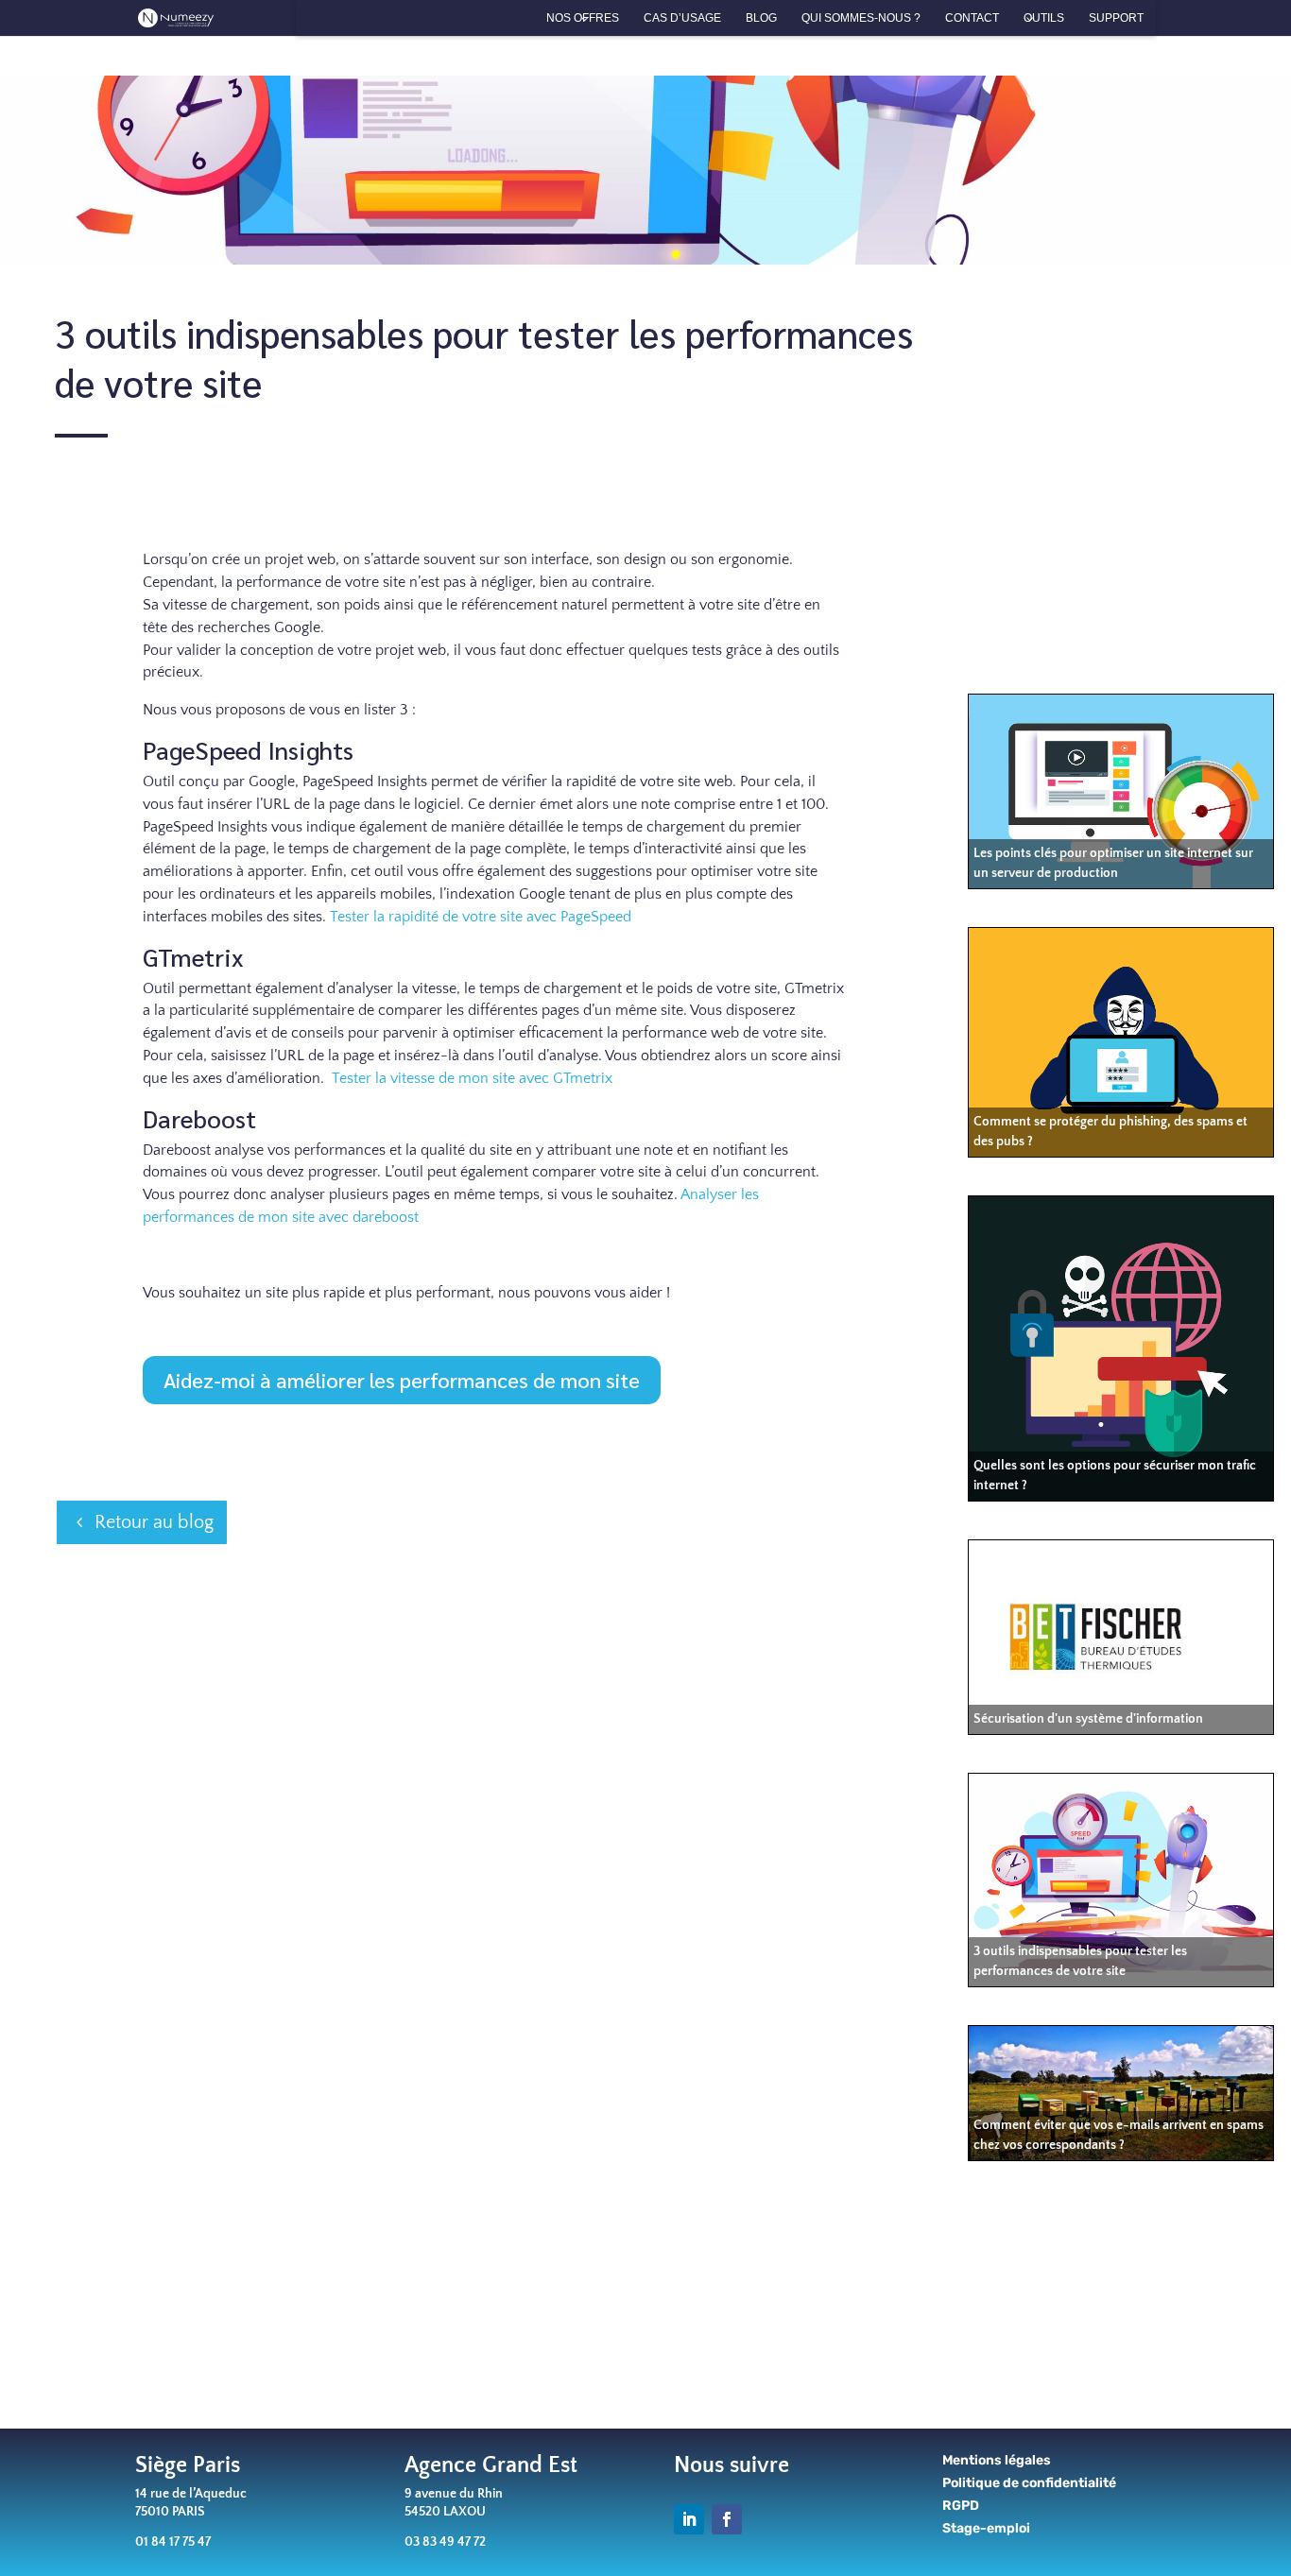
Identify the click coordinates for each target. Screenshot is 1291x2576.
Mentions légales (997, 2460)
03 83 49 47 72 (445, 2542)
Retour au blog (154, 1522)
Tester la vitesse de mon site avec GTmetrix (472, 1078)
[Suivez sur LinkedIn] (689, 2519)
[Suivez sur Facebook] (727, 2519)
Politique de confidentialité (1029, 2483)
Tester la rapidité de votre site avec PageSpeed (481, 917)
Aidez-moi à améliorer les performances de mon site (402, 1380)
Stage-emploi (986, 2528)
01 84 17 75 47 (173, 2542)
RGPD (961, 2506)
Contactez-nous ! (911, 2341)
